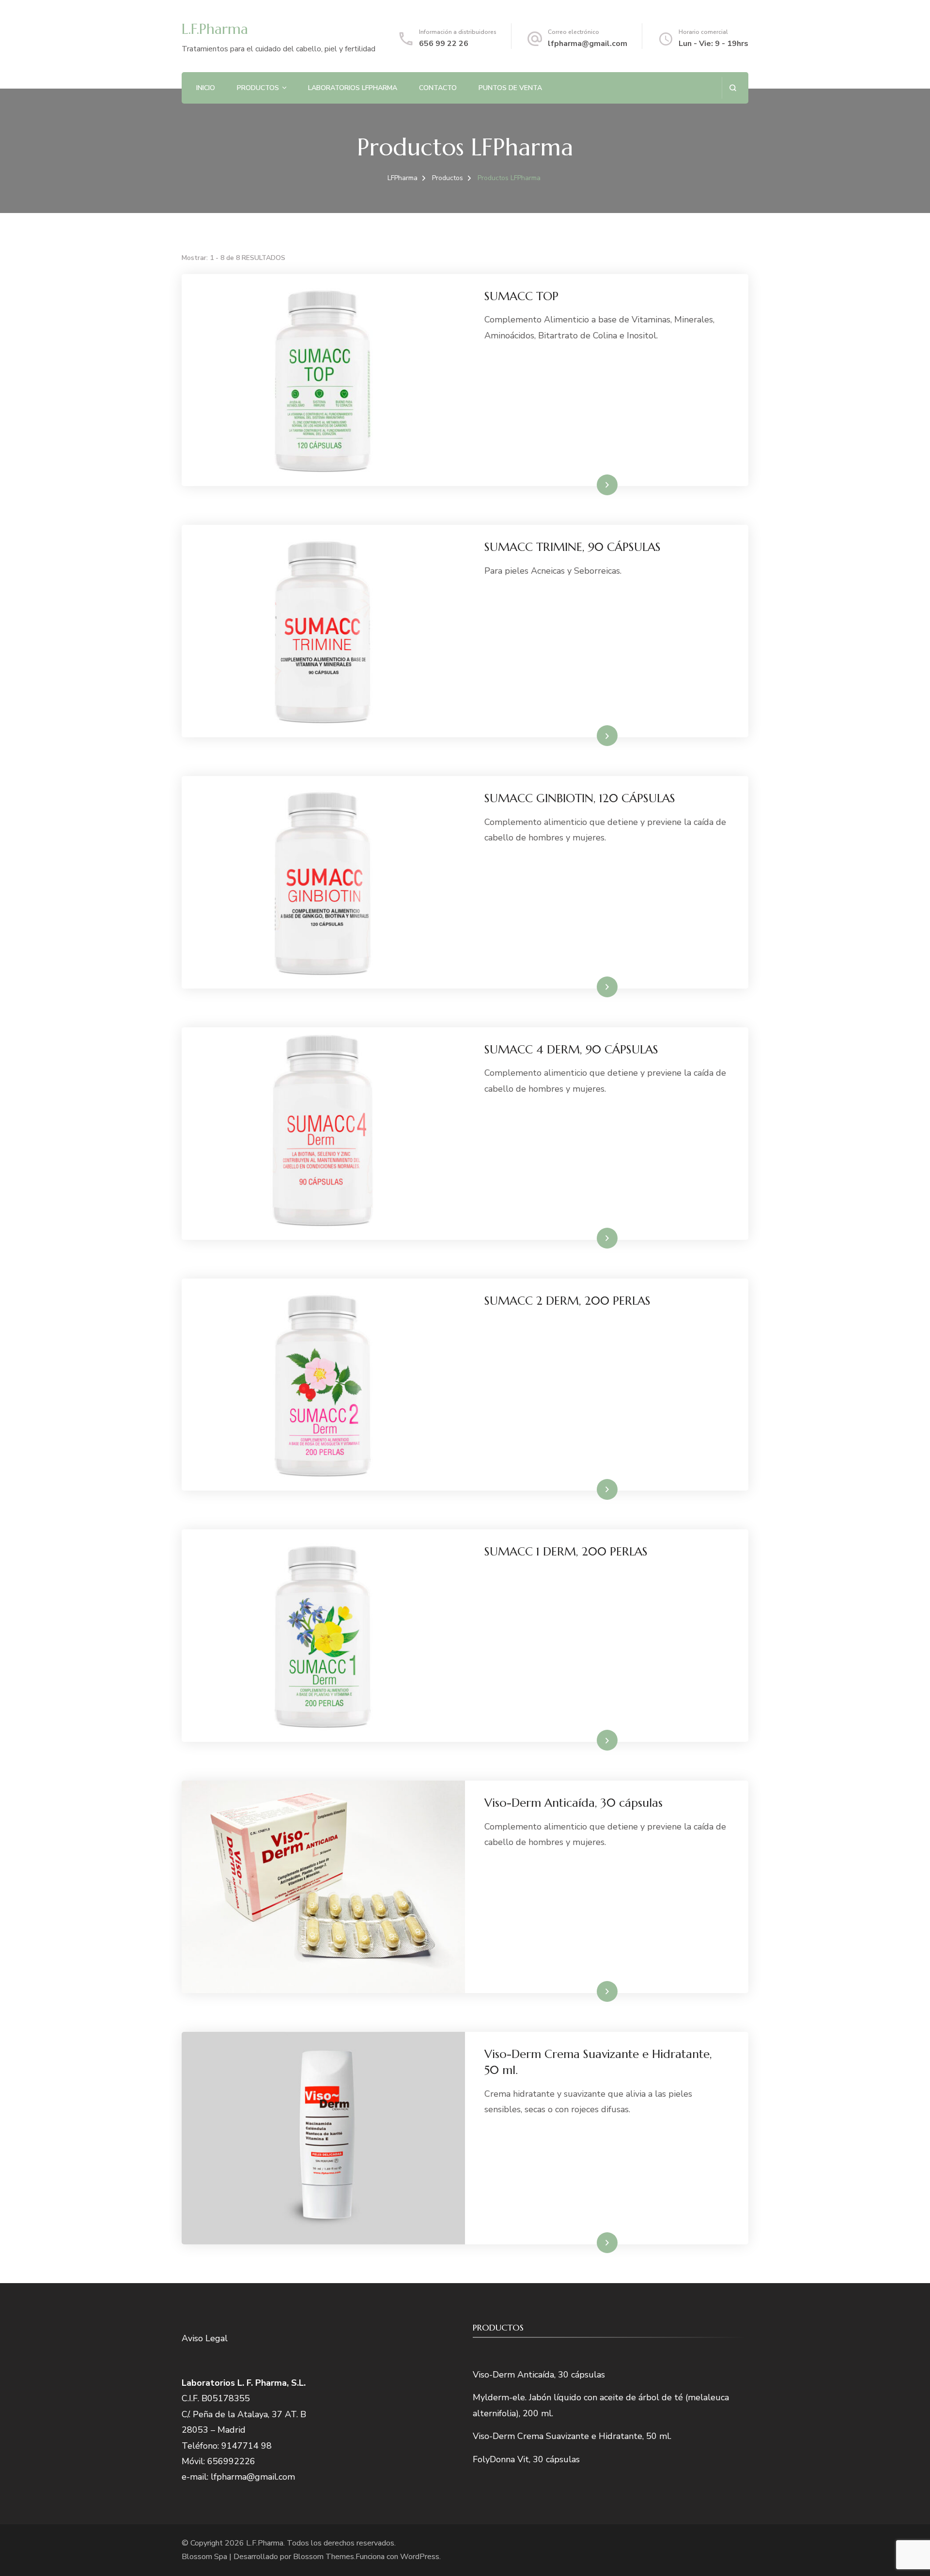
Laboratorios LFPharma (353, 88)
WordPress (420, 2557)
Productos (258, 88)
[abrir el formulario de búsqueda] (733, 88)
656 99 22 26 (444, 44)
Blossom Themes (324, 2557)
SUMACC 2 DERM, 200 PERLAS (567, 1301)
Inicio (206, 88)
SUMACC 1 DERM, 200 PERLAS (566, 1552)
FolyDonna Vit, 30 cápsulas (526, 2459)
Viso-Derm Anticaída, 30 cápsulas (573, 1803)
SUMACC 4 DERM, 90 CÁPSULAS (571, 1050)
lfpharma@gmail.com (588, 44)
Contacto (438, 88)
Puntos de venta (510, 88)
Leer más (593, 485)
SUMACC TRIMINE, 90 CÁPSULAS (573, 547)
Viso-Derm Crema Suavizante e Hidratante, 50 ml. (572, 2436)
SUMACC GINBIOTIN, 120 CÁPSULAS (580, 798)
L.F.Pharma (215, 29)
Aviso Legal (205, 2338)
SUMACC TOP (521, 296)
